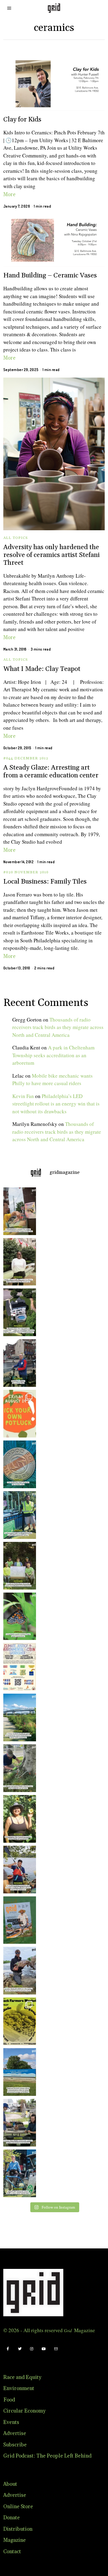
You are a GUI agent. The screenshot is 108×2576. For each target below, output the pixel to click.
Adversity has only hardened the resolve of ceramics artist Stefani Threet (51, 555)
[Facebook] (8, 2349)
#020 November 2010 (26, 872)
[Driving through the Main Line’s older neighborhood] (18, 1768)
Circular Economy (24, 2411)
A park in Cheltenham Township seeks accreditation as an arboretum (53, 1055)
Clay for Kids (22, 120)
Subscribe (15, 2445)
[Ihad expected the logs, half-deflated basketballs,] (18, 1971)
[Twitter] (20, 2349)
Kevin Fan (23, 1096)
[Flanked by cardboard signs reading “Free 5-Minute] (18, 2173)
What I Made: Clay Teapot (42, 669)
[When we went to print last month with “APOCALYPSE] (18, 1363)
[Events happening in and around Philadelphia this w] (18, 1414)
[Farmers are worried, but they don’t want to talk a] (18, 2072)
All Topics (16, 538)
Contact (12, 2552)
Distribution (18, 2529)
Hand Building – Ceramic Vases (50, 275)
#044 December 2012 (26, 758)
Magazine (15, 2540)
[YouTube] (44, 2349)
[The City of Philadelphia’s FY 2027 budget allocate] (18, 1464)
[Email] (56, 2349)
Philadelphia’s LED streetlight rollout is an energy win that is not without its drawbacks (56, 1104)
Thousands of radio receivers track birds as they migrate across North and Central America (58, 1027)
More (9, 195)
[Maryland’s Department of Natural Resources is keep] (18, 1616)
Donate (12, 2518)
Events (11, 2422)
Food (9, 2400)
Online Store (18, 2507)
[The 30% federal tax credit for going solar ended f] (18, 1312)
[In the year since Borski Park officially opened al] (18, 1717)
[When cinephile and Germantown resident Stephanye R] (18, 1262)
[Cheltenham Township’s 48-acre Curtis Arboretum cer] (18, 1566)
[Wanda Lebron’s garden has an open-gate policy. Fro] (18, 1819)
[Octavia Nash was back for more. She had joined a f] (18, 1870)
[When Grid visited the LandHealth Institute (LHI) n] (18, 2123)
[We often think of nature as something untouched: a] (18, 1920)
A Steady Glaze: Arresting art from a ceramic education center (51, 772)
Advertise (15, 2434)
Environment (19, 2389)
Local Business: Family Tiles (45, 882)
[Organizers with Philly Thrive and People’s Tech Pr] (18, 1211)
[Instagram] (32, 2349)
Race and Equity (22, 2377)
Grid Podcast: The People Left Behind (47, 2456)
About (10, 2484)
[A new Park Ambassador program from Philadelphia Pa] (18, 1515)
